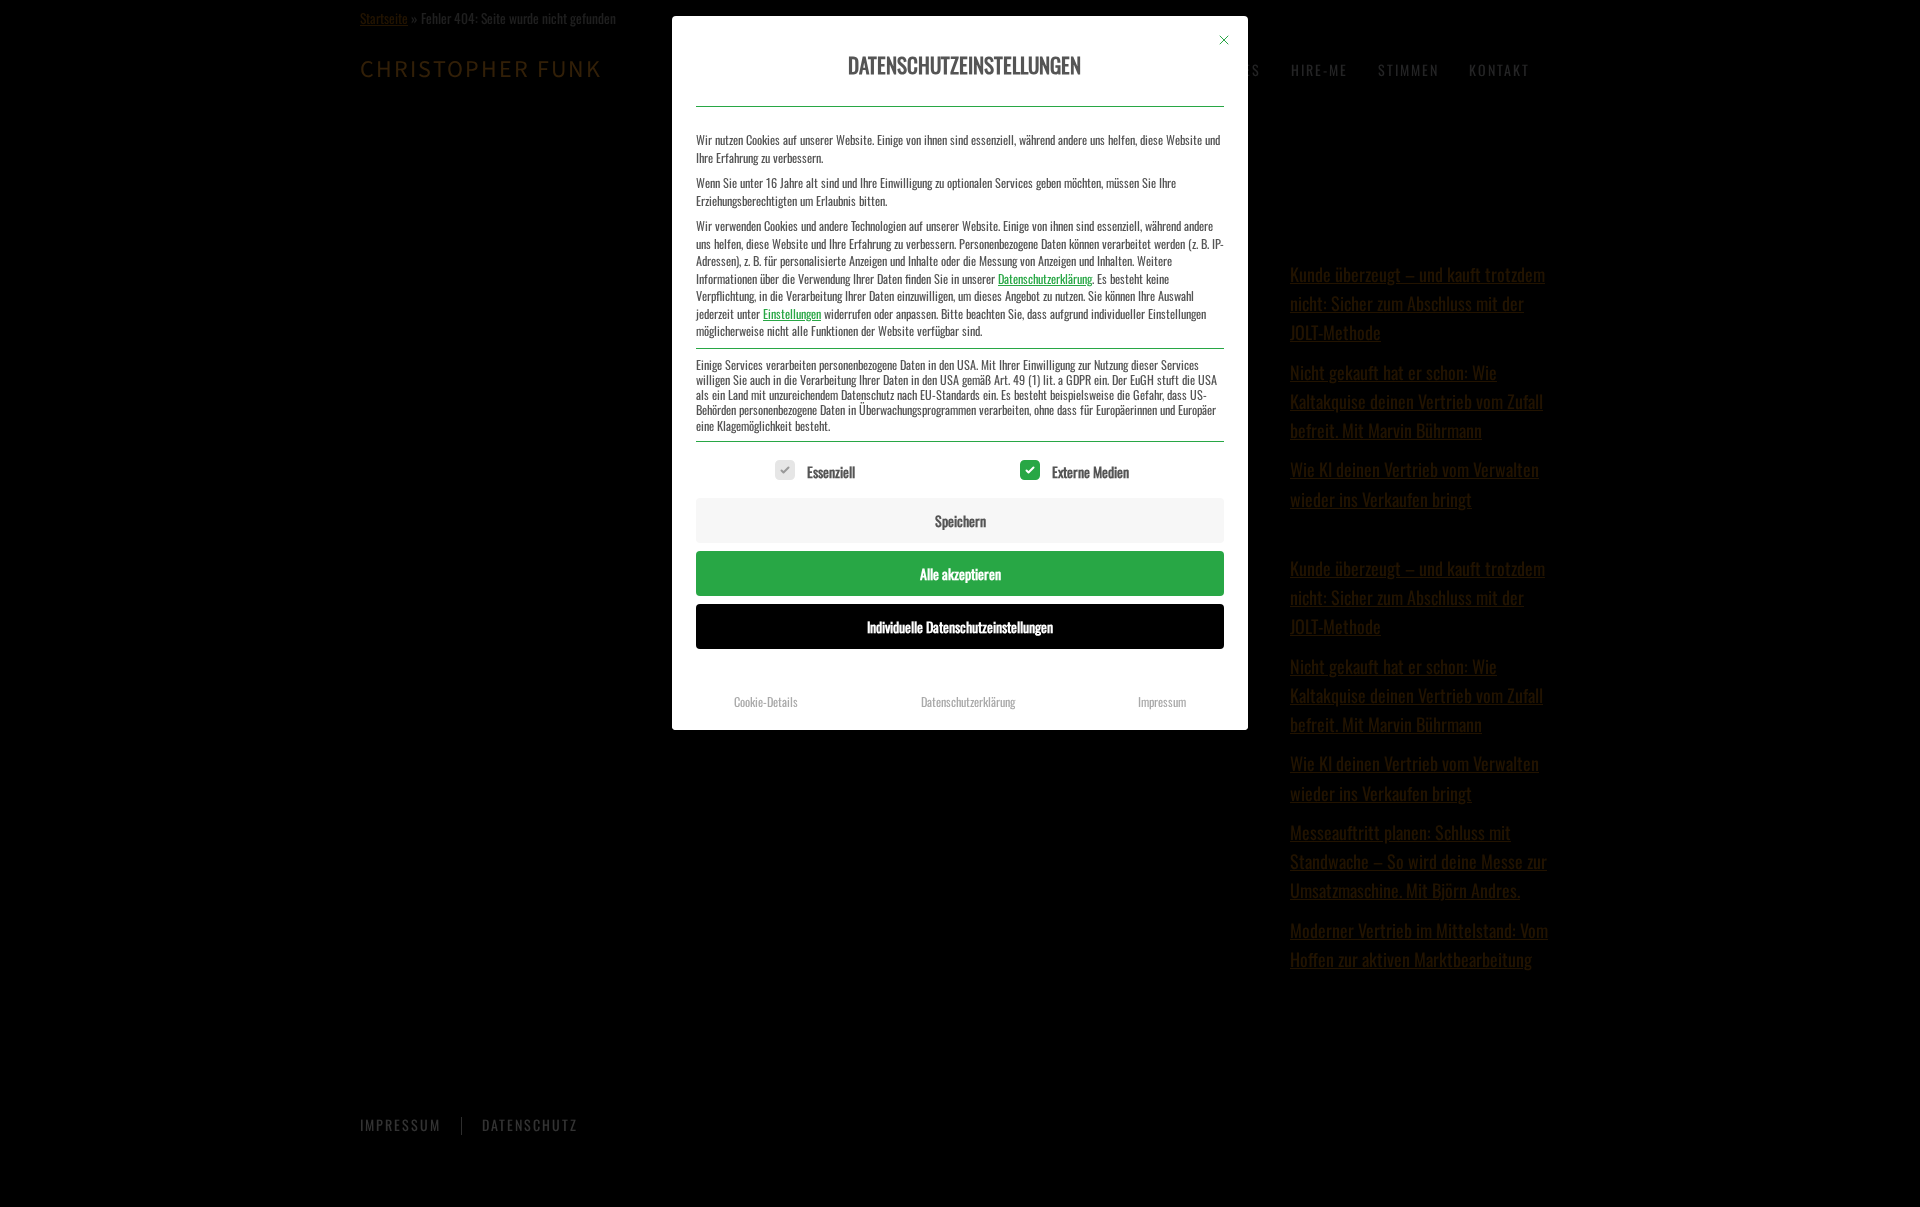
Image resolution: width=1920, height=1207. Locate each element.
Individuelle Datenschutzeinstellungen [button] (960, 626)
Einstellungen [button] (792, 313)
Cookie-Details (766, 701)
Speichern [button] (960, 520)
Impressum (1162, 701)
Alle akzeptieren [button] (960, 573)
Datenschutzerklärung (1045, 278)
